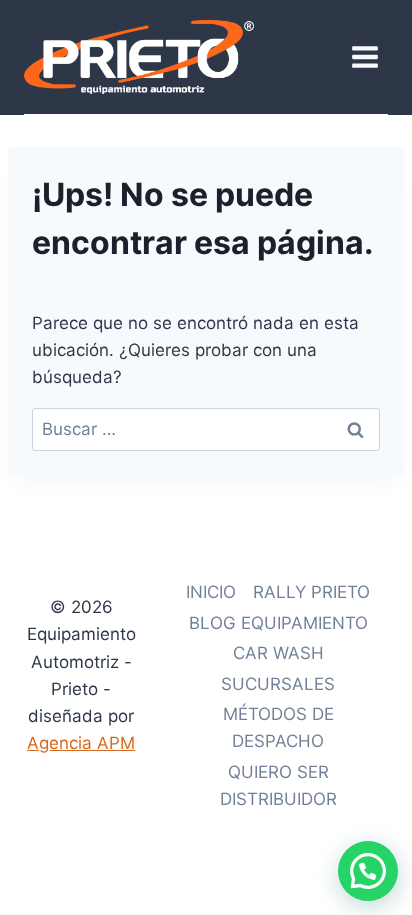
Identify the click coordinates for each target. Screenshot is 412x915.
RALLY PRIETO (311, 592)
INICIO (211, 592)
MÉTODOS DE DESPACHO (278, 727)
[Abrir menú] (364, 56)
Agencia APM (81, 743)
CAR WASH (278, 653)
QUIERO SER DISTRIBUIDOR (278, 785)
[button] (368, 871)
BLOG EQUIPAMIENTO (278, 623)
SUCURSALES (278, 684)
